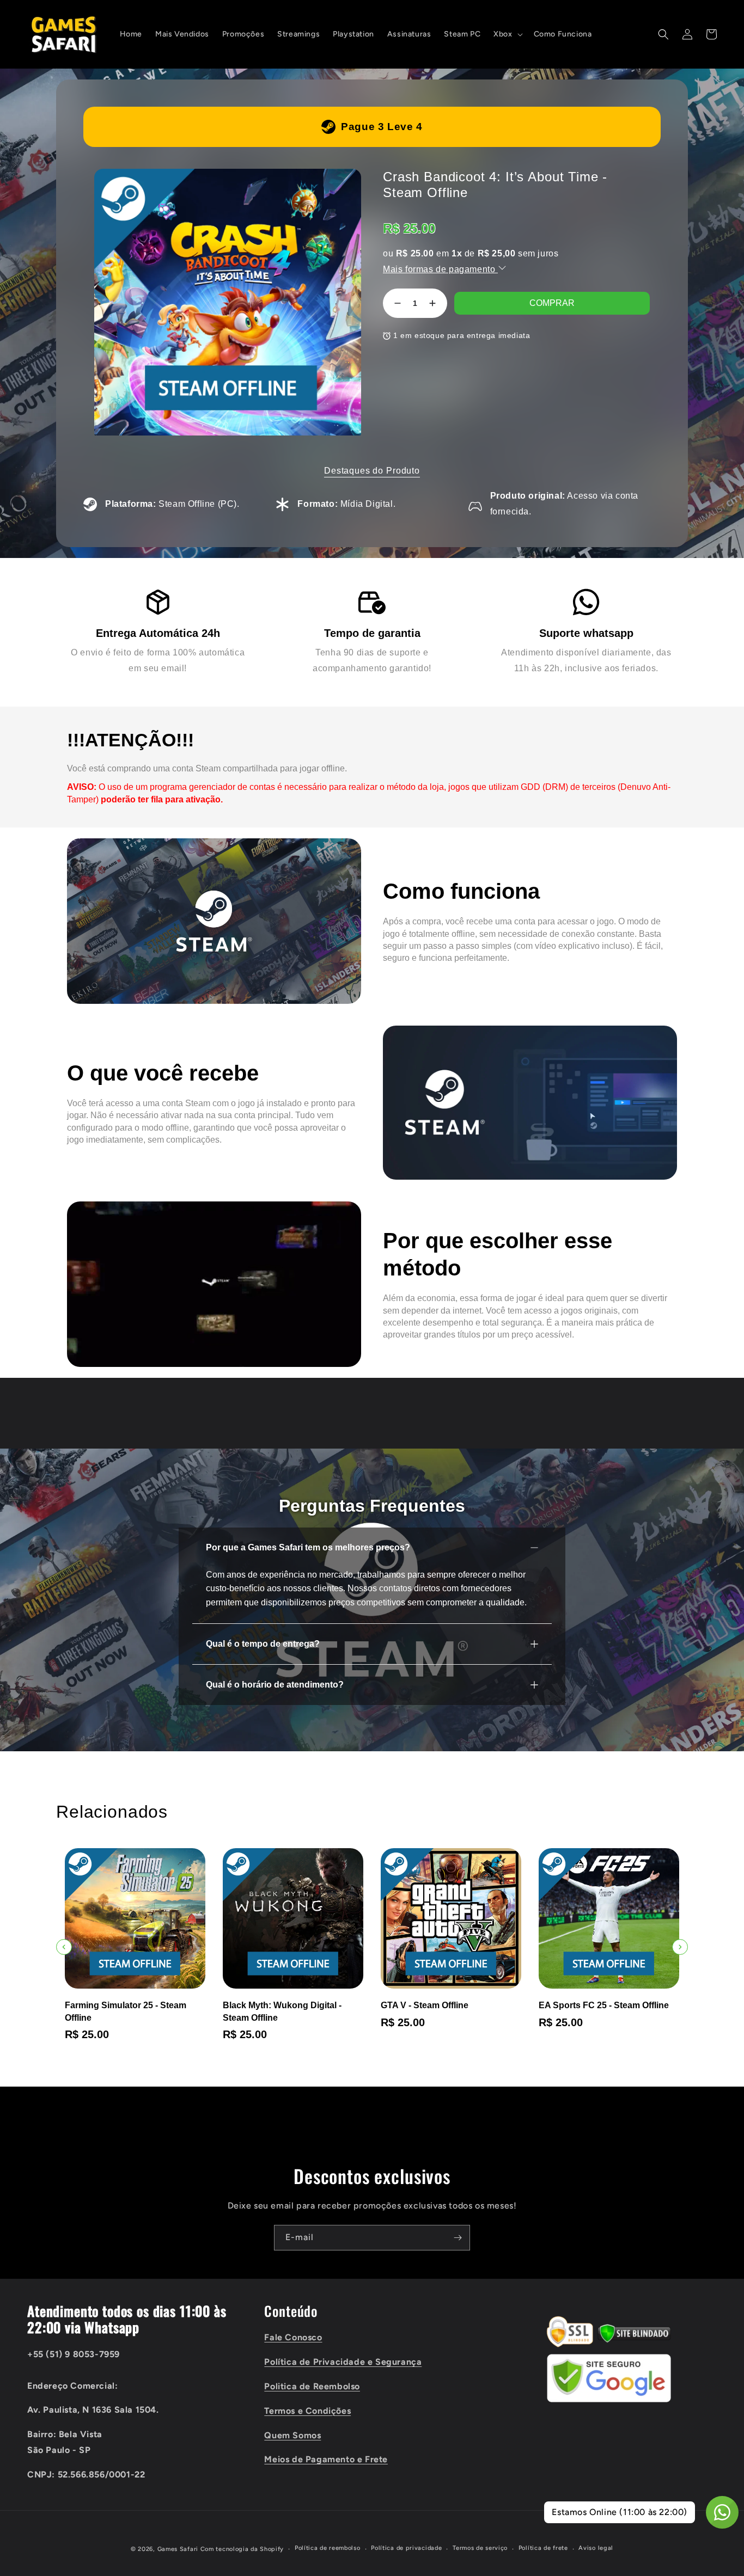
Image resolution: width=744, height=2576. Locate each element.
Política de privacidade (406, 2548)
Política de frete (543, 2548)
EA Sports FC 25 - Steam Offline (604, 2005)
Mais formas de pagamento (440, 269)
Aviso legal (596, 2548)
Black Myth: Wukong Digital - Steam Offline (282, 2011)
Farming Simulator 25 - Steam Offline (126, 2011)
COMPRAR (552, 303)
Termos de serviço (480, 2548)
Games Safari (178, 2549)
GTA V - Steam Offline (425, 2005)
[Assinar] (458, 2238)
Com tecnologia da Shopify (242, 2549)
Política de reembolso (328, 2548)
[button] (507, 34)
